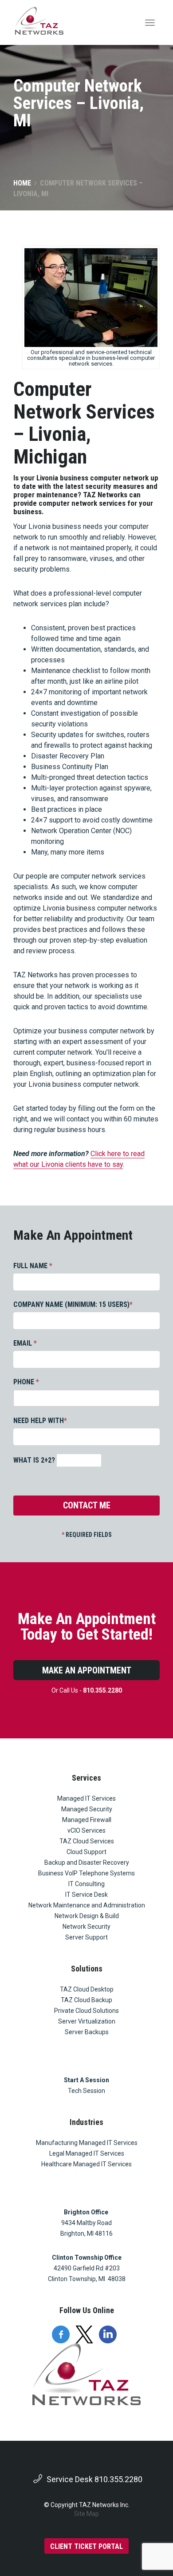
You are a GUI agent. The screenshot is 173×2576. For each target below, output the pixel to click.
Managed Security (87, 1809)
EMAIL (25, 1343)
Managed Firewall (87, 1820)
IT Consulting (86, 1884)
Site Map (86, 2514)
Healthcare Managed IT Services (86, 2164)
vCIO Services (86, 1830)
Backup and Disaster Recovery (87, 1862)
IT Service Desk (86, 1895)
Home (22, 183)
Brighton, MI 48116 (86, 2233)
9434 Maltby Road (86, 2223)
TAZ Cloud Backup (86, 2000)
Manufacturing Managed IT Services (87, 2143)
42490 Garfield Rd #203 (87, 2268)
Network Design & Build (87, 1916)
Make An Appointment (87, 1670)
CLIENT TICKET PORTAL (86, 2546)
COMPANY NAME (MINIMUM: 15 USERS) (73, 1304)
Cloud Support (86, 1852)
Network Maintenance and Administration (87, 1905)
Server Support (86, 1937)
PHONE (26, 1382)
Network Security (86, 1927)
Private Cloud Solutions (86, 2011)
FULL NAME (33, 1266)
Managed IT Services (86, 1798)
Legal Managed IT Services (87, 2153)
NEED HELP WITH (40, 1421)
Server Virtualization (87, 2021)
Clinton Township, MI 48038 (87, 2279)
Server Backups (87, 2032)
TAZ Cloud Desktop (87, 1989)
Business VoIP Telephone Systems (86, 1873)
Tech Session (86, 2091)
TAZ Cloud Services (87, 1841)
